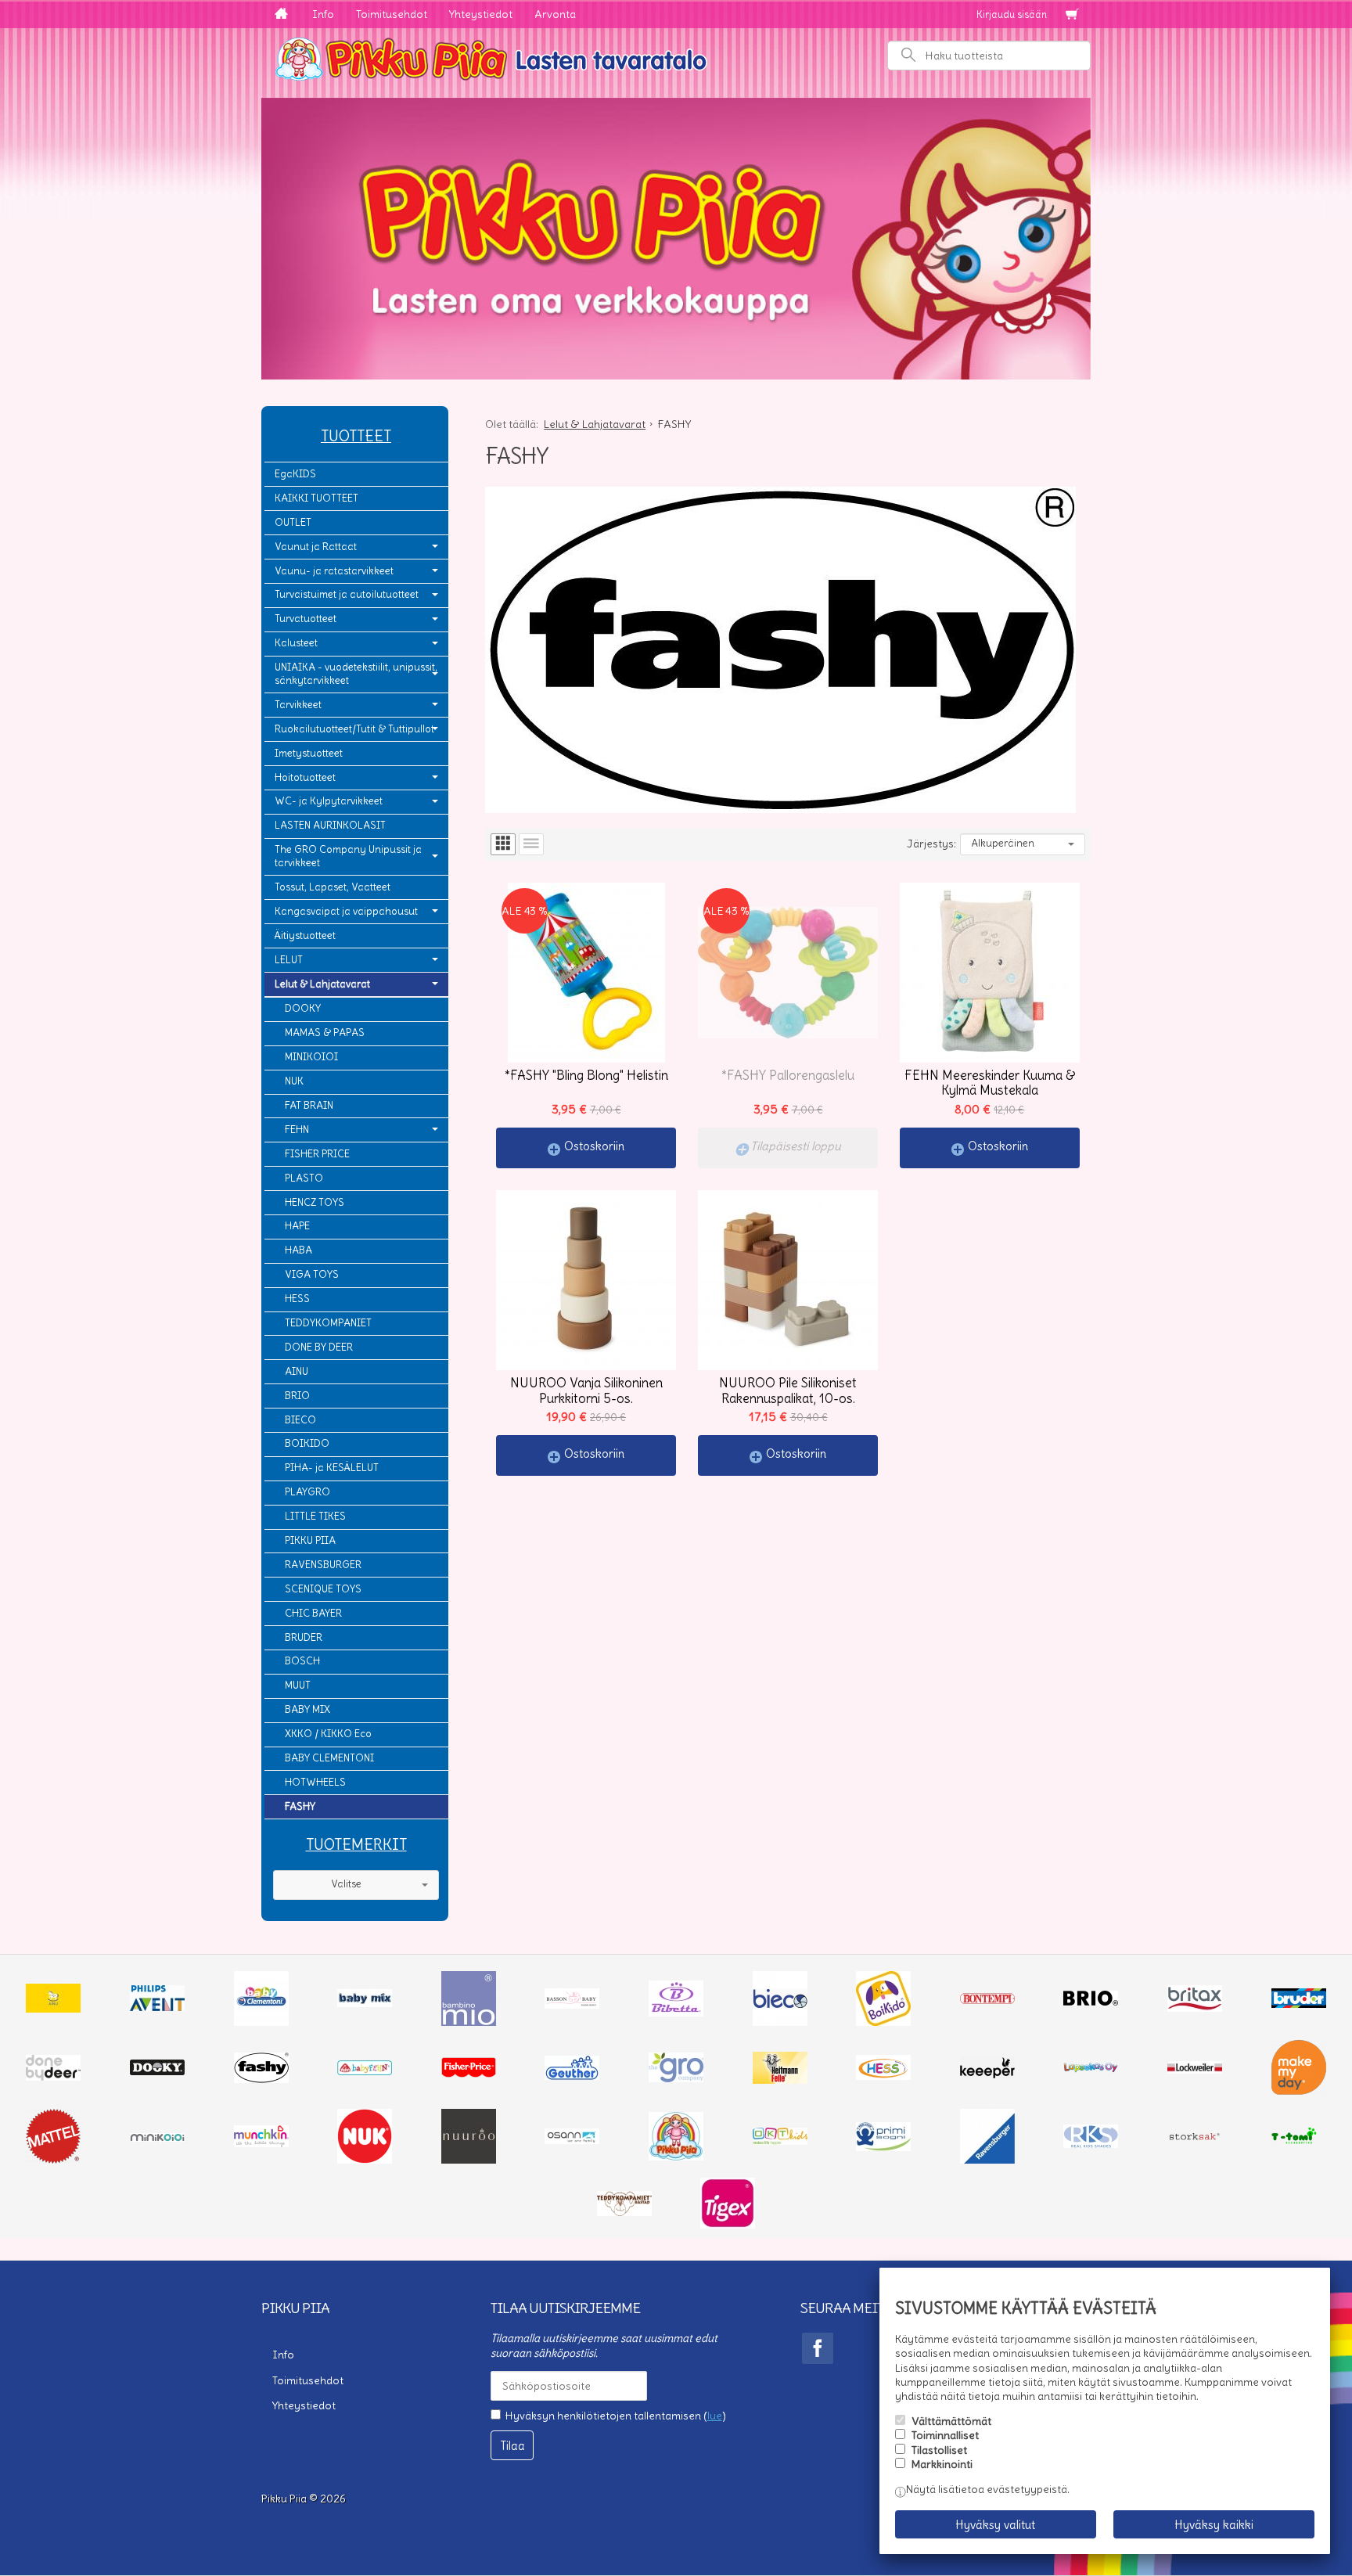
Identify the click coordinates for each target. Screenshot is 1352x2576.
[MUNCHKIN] (261, 2143)
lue (715, 2416)
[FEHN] (365, 2071)
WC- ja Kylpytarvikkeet (329, 801)
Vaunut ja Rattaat (316, 547)
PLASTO (304, 1178)
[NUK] (365, 2160)
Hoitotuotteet (305, 777)
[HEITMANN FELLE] (780, 2080)
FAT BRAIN (309, 1105)
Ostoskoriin (594, 1146)
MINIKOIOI (311, 1057)
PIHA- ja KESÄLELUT (332, 1468)
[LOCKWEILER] (1195, 2070)
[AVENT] (157, 2007)
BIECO (300, 1420)
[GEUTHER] (572, 2076)
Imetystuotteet (309, 753)
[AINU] (53, 2009)
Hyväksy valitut (995, 2525)
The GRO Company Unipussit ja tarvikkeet (348, 856)
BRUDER (304, 1637)
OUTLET (293, 522)
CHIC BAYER (313, 1613)
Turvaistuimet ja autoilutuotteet (347, 594)
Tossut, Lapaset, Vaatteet (333, 887)
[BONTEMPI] (987, 2000)
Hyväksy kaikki (1214, 2525)
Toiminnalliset (945, 2435)
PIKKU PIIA (310, 1540)
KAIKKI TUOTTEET (316, 498)
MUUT (298, 1685)
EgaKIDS (295, 474)
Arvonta (555, 14)
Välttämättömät (951, 2421)
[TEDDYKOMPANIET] (624, 2212)
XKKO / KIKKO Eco (328, 1734)
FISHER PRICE (317, 1154)
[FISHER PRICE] (469, 2074)
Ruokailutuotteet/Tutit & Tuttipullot (354, 729)
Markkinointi (942, 2464)
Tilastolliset (939, 2450)
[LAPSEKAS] (1091, 2069)
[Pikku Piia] (676, 57)
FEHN (297, 1130)
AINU (297, 1371)
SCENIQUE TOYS (323, 1589)
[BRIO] (1091, 2002)
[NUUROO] (469, 2160)
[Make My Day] (1299, 2091)
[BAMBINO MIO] (469, 2022)
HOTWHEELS (315, 1782)
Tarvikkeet (298, 705)
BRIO (297, 1396)
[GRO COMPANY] (676, 2078)
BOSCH (302, 1661)
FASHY (300, 1806)
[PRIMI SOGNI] (883, 2147)
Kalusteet (296, 643)
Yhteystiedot (481, 14)
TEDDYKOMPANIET (328, 1323)
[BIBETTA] (676, 2013)
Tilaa (512, 2446)
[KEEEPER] (987, 2074)
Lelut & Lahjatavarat (322, 984)
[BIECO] (780, 2022)
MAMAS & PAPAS (325, 1033)
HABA (298, 1250)
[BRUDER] (1299, 2004)
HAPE (297, 1226)
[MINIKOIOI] (157, 2138)
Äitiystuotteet (305, 935)
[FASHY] (261, 2079)
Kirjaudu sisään (1012, 14)
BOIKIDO (307, 1443)
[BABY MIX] (365, 2003)
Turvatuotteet (306, 619)
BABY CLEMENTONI (329, 1758)
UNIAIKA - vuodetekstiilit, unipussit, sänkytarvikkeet (356, 674)
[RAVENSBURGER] (987, 2160)
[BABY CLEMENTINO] (261, 2022)
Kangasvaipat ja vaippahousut (346, 911)
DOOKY (303, 1008)
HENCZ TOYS (315, 1202)
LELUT (289, 960)
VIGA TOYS (312, 1274)
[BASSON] (572, 2005)
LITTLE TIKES (315, 1516)
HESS (297, 1299)
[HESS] (883, 2076)
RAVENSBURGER (323, 1565)
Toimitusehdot (392, 14)
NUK (294, 1081)
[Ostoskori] (1072, 15)
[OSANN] (572, 2140)
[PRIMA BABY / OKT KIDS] (780, 2141)
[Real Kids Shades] (1091, 2144)
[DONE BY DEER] (53, 2077)
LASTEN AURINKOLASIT (330, 825)
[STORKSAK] (1195, 2140)
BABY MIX (307, 1709)
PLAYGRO (307, 1492)
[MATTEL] (53, 2160)
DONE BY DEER (319, 1347)
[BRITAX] (1195, 2008)
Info (323, 14)
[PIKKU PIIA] (676, 2157)
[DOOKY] (157, 2071)
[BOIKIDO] (883, 2022)
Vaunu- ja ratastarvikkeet (334, 571)
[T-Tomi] (1299, 2142)
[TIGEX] (728, 2225)
